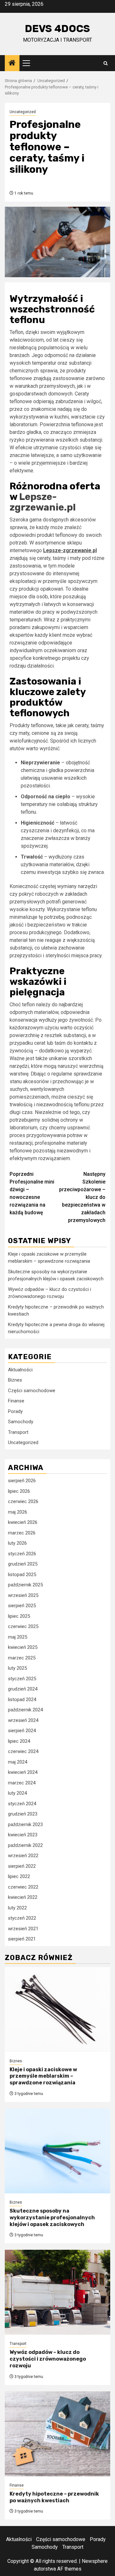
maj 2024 (18, 1762)
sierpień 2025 (22, 1606)
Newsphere (95, 2561)
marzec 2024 (22, 1783)
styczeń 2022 (22, 1918)
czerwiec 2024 (23, 1751)
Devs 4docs (57, 29)
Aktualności (20, 1370)
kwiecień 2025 (23, 1647)
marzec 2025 (22, 1658)
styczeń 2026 (22, 1554)
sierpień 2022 (22, 1866)
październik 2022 (25, 1845)
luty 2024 (17, 1793)
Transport (18, 1432)
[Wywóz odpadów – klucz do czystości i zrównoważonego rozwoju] (57, 2292)
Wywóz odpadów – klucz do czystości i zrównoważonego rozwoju (48, 2359)
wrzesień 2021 (23, 1929)
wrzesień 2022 (23, 1856)
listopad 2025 (22, 1575)
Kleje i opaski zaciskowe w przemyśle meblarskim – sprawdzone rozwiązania (43, 2076)
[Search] (106, 63)
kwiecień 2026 (23, 1522)
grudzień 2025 (23, 1564)
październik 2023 (25, 1824)
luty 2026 (17, 1543)
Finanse (16, 1401)
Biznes (15, 1380)
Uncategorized (23, 112)
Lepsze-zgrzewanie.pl (43, 502)
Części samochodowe (32, 1391)
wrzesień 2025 (23, 1595)
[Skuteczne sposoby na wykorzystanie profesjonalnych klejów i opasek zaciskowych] (57, 2151)
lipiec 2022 (19, 1876)
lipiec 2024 (19, 1741)
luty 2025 (17, 1668)
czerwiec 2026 (23, 1501)
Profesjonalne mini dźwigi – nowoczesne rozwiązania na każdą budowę (32, 1193)
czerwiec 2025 (23, 1626)
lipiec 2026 (19, 1491)
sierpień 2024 (22, 1731)
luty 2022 (17, 1908)
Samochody (21, 1422)
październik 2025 (25, 1585)
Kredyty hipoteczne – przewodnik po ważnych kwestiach (54, 2497)
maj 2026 (18, 1512)
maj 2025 (18, 1637)
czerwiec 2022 (23, 1887)
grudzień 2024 (23, 1689)
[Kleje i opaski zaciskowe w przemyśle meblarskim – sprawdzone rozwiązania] (57, 2010)
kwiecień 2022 (23, 1897)
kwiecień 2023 (23, 1835)
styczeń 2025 (22, 1679)
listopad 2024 (22, 1699)
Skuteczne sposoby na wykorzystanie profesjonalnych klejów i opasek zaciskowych (52, 2218)
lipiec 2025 (19, 1616)
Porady (15, 1411)
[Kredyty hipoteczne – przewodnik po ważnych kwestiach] (57, 2434)
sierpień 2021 (22, 1939)
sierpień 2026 (22, 1481)
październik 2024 (25, 1710)
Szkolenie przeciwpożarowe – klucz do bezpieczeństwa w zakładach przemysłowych (82, 1197)
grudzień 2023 (23, 1814)
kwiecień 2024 (23, 1772)
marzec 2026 (22, 1533)
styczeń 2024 (22, 1804)
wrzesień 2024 (23, 1720)
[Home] (12, 63)
